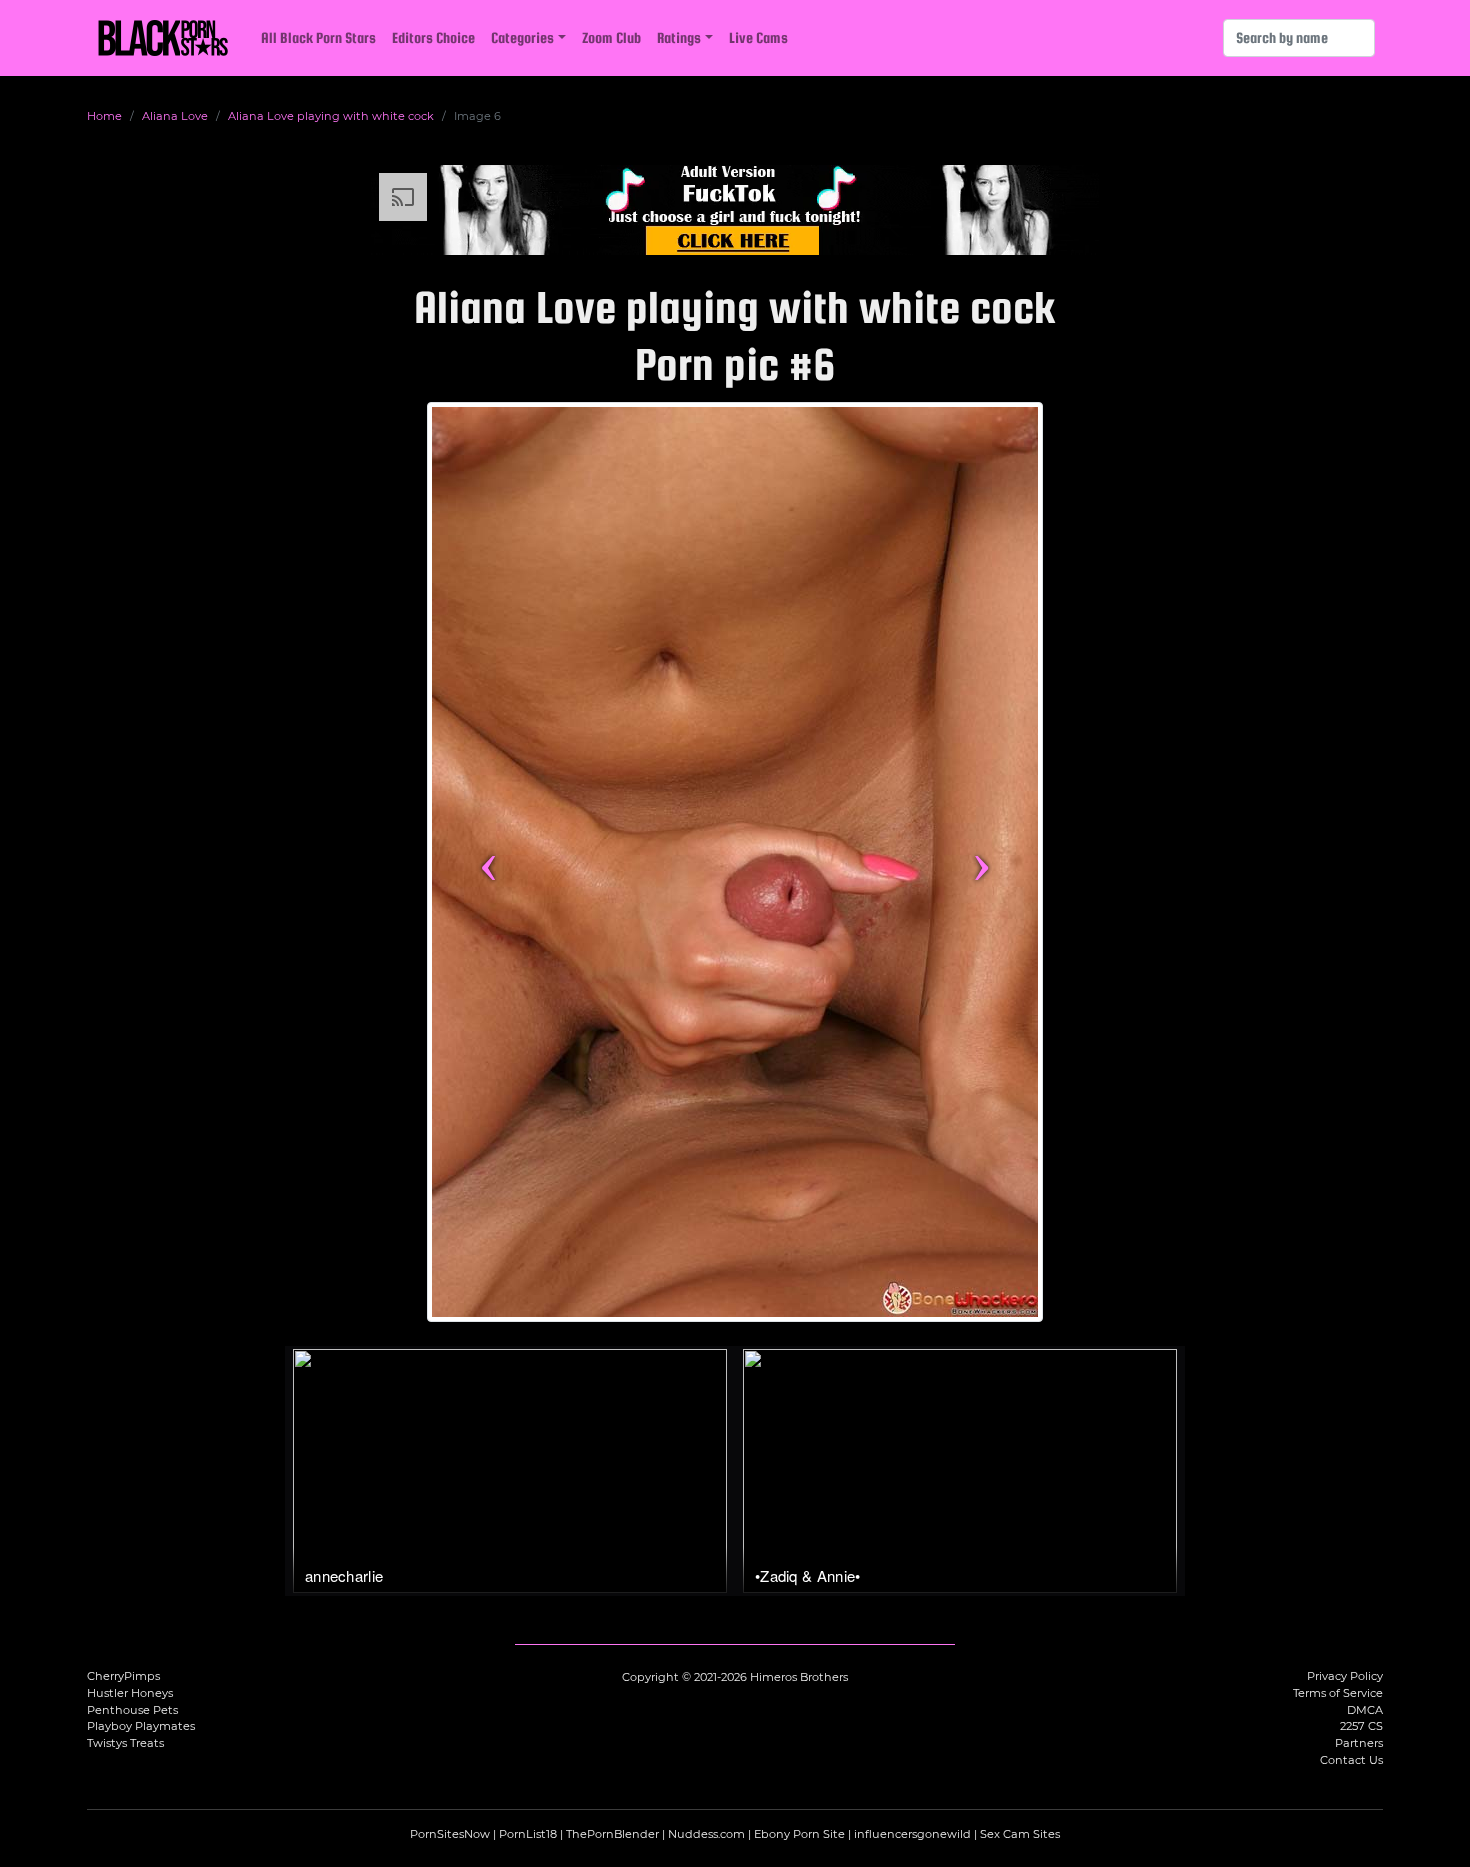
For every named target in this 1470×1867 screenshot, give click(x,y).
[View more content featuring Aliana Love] (735, 862)
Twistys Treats (125, 1743)
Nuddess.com (706, 1834)
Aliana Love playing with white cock (331, 116)
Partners (1359, 1743)
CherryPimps (123, 1676)
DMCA (1365, 1710)
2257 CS (1361, 1726)
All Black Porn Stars (318, 37)
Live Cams (758, 37)
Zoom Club (611, 37)
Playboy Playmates (141, 1726)
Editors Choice (433, 37)
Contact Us (1351, 1760)
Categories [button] (522, 37)
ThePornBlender (612, 1834)
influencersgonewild (912, 1834)
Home (104, 116)
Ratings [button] (679, 37)
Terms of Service (1338, 1693)
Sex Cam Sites (1020, 1834)
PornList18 (528, 1834)
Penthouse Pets (132, 1710)
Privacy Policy (1345, 1676)
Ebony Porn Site (799, 1834)
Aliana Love (175, 116)
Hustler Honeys (130, 1693)
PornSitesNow (450, 1834)
